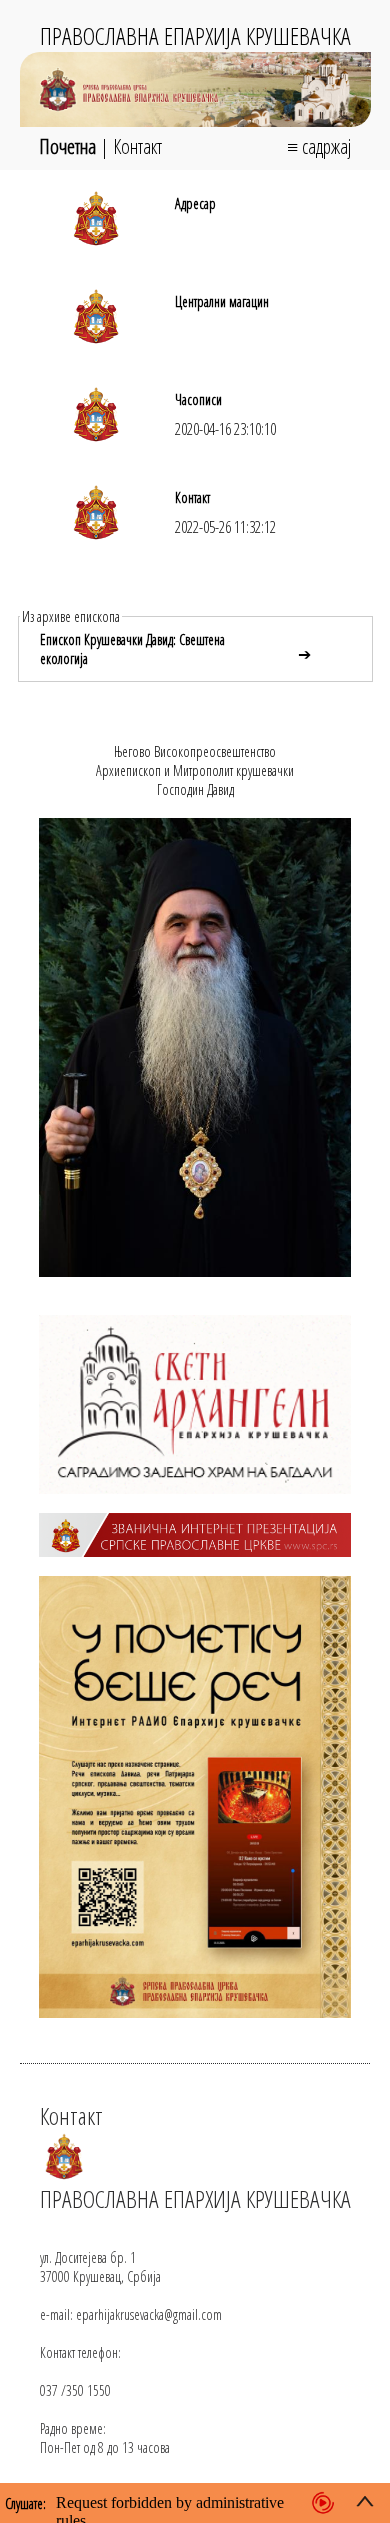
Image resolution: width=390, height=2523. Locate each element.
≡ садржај (319, 146)
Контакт (137, 146)
